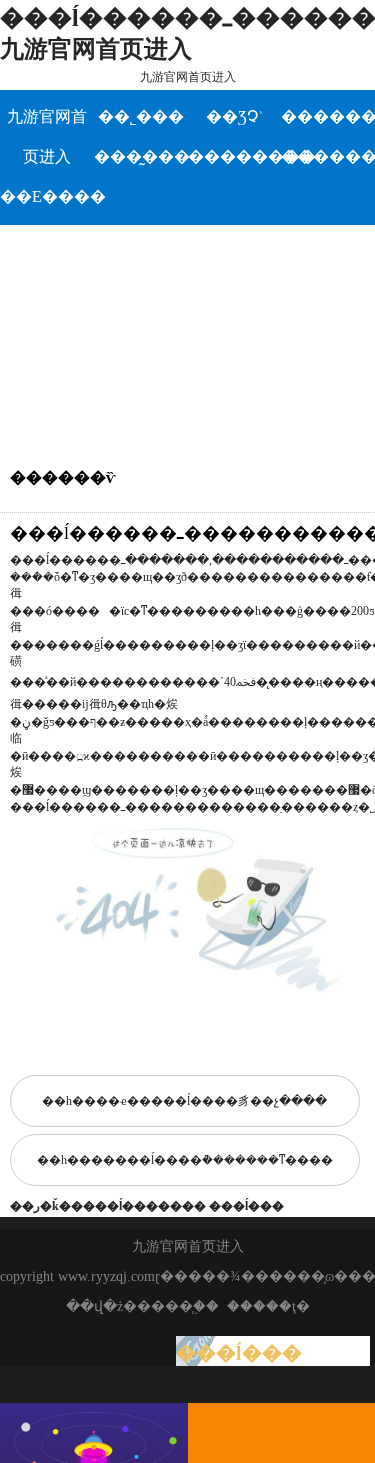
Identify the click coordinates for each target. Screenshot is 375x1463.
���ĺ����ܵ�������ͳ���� (224, 1160)
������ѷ (328, 116)
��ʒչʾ (234, 116)
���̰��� (141, 156)
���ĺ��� (246, 1206)
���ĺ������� (144, 1206)
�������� (235, 156)
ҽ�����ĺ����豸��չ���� (223, 1101)
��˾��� (141, 116)
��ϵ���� (47, 196)
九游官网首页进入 (188, 77)
